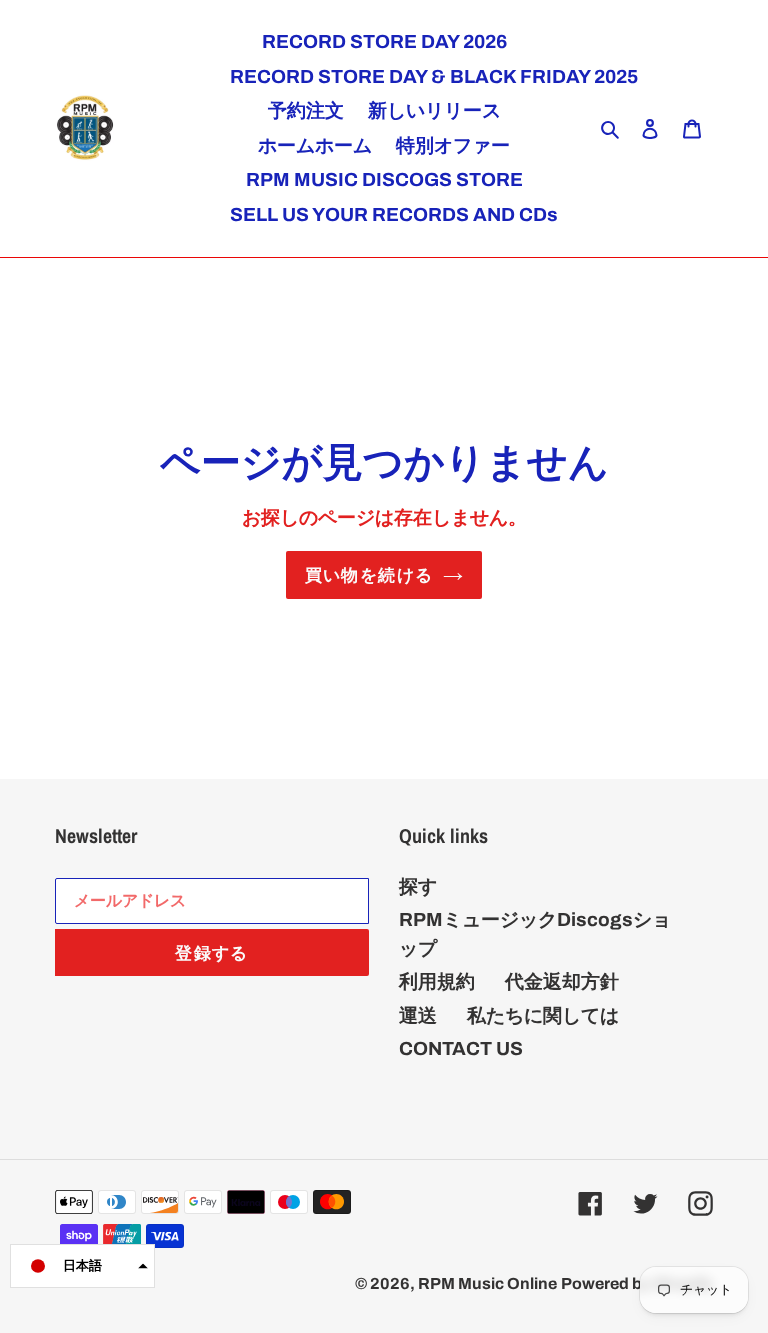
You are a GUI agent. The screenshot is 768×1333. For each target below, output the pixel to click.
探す (418, 886)
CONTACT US (461, 1048)
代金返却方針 (562, 981)
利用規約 (437, 981)
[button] (82, 1266)
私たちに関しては (543, 1015)
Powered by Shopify (637, 1283)
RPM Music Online (487, 1283)
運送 (418, 1015)
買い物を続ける (369, 574)
